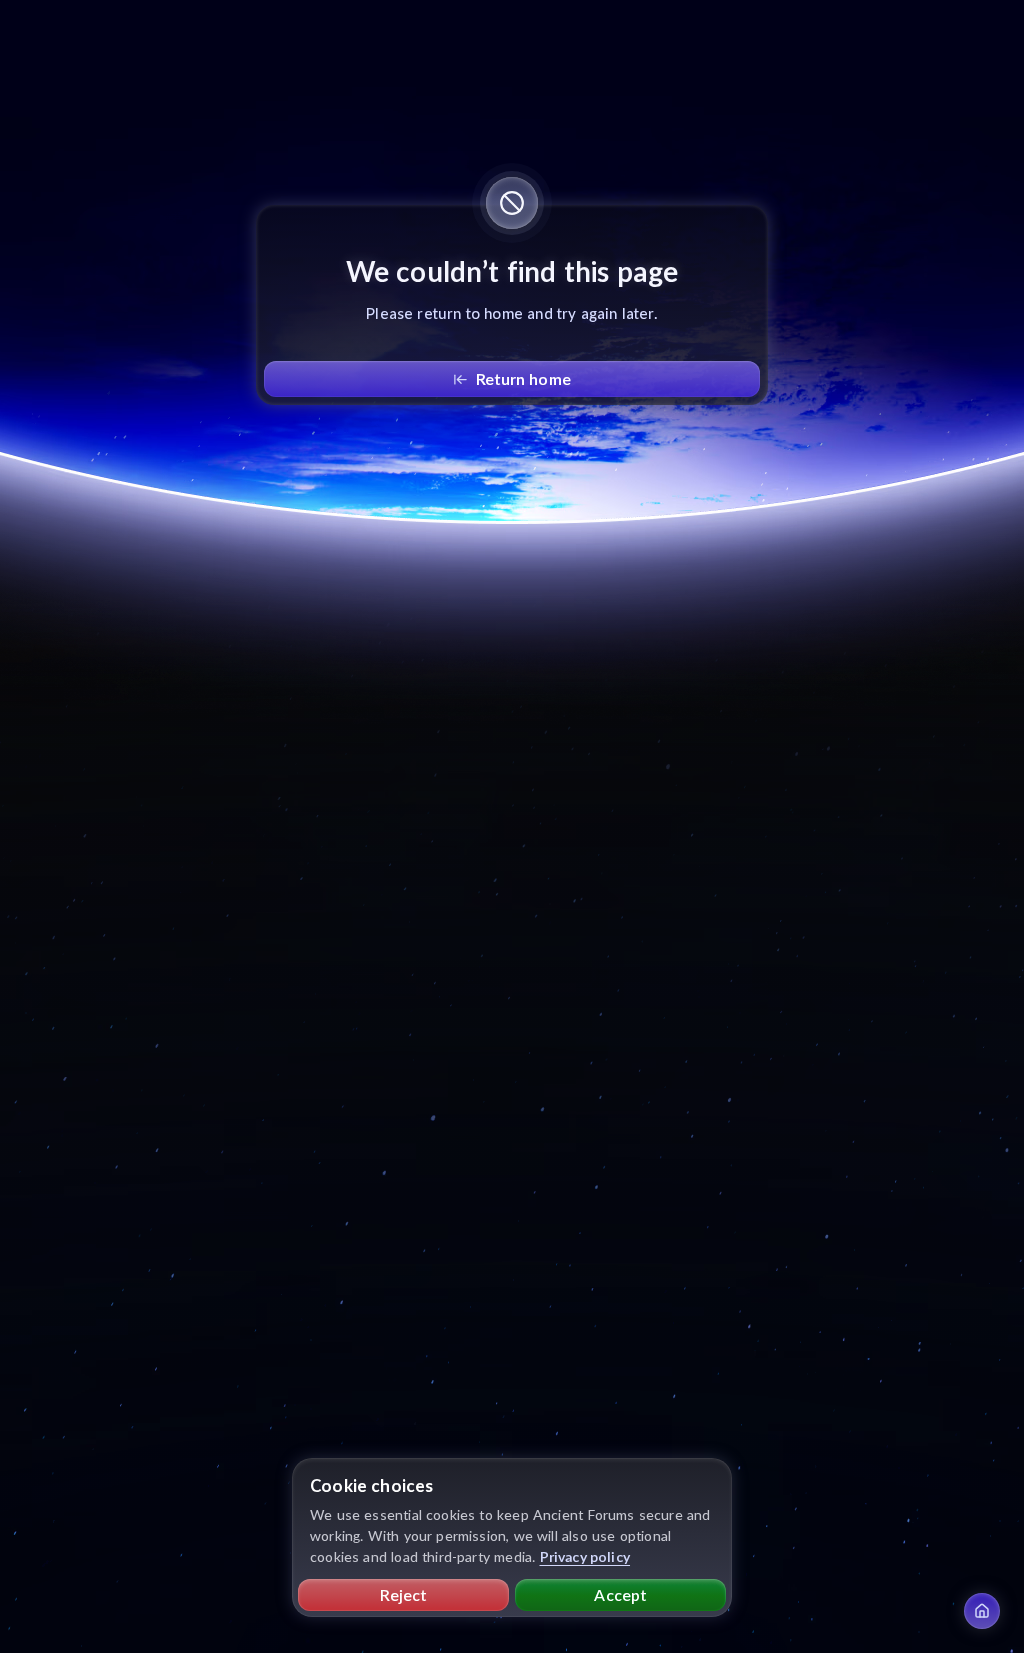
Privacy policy (585, 1556)
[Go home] (982, 1611)
